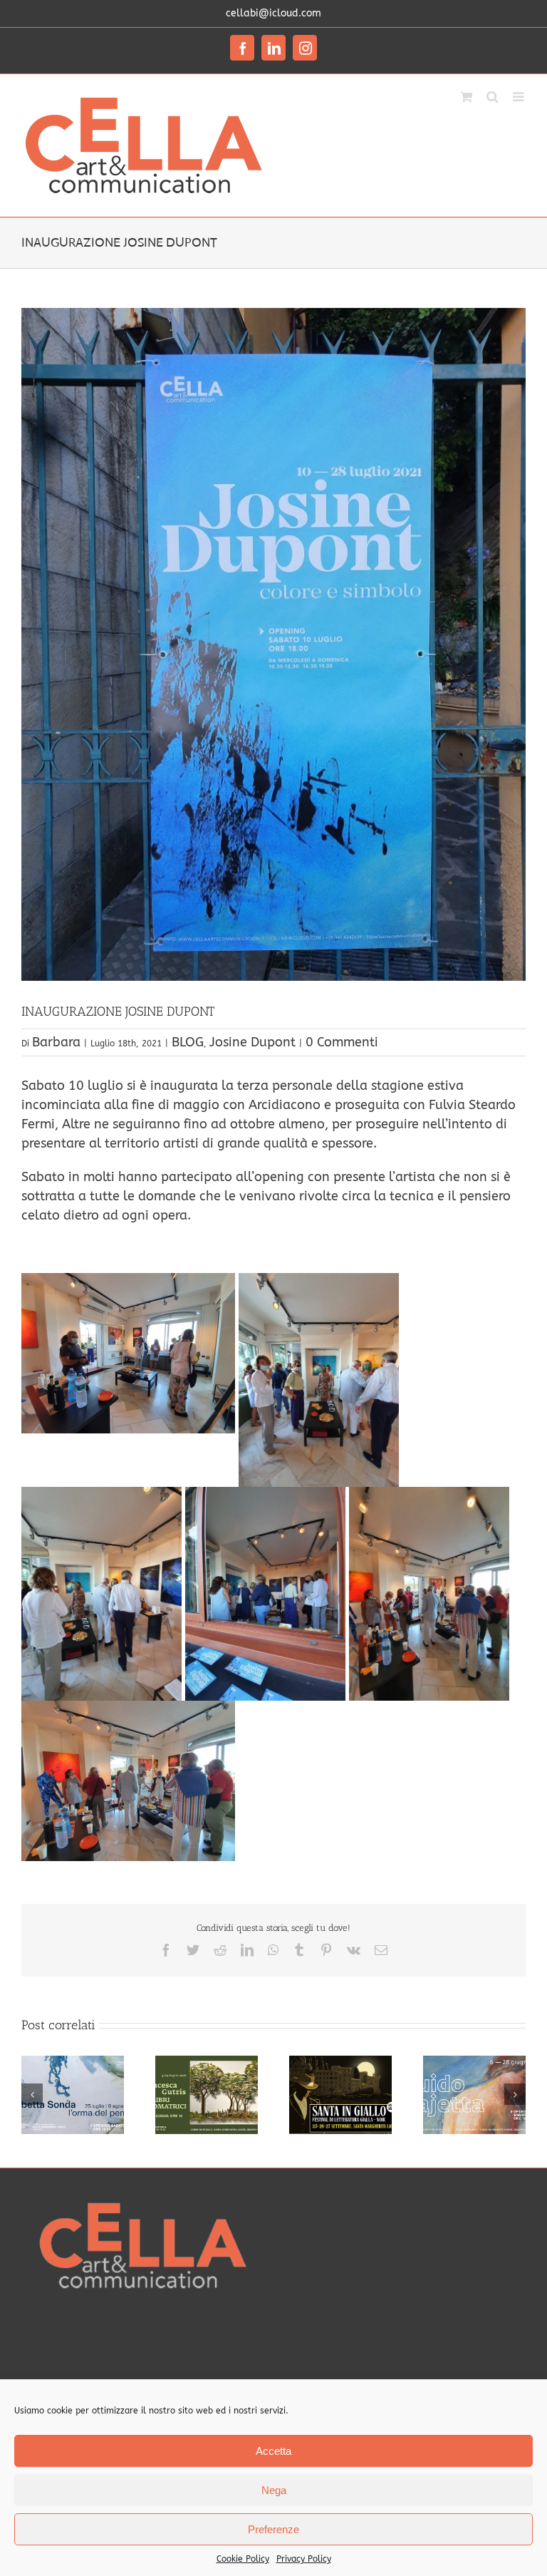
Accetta (273, 2451)
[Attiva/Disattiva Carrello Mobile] (466, 96)
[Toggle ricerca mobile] (493, 96)
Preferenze (273, 2529)
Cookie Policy (243, 2559)
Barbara (56, 1042)
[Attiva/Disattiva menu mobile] (519, 96)
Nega (274, 2490)
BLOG (188, 1042)
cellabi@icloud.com (273, 13)
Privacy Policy (304, 2559)
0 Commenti (342, 1042)
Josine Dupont (252, 1042)
